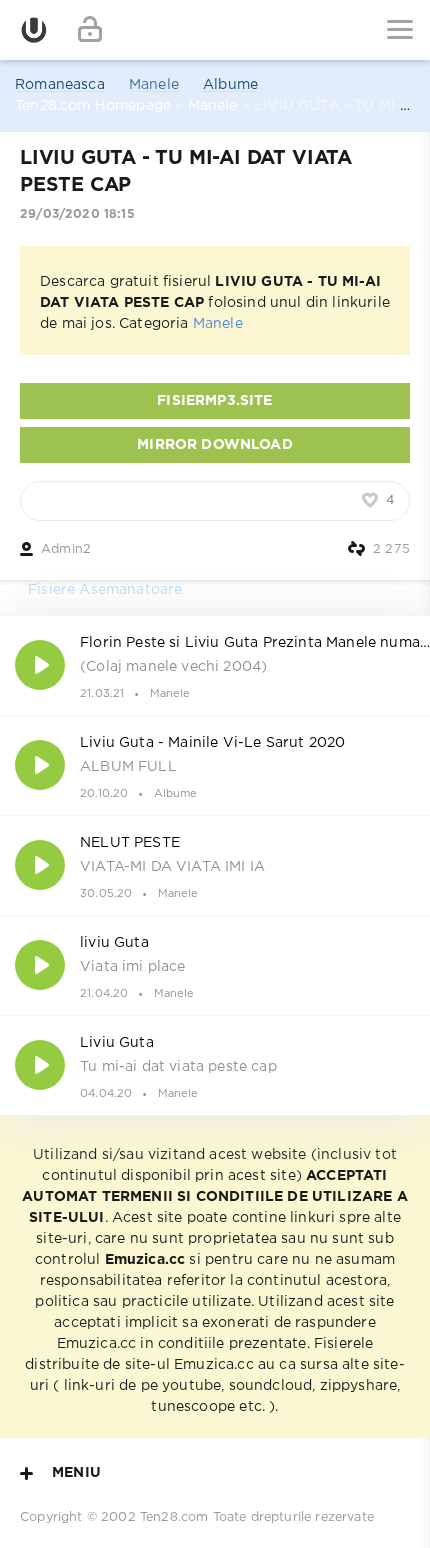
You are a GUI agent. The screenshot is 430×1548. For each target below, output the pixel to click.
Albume (230, 85)
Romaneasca (60, 85)
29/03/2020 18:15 (77, 214)
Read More (215, 665)
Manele (154, 85)
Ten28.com (174, 1517)
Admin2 (66, 549)
